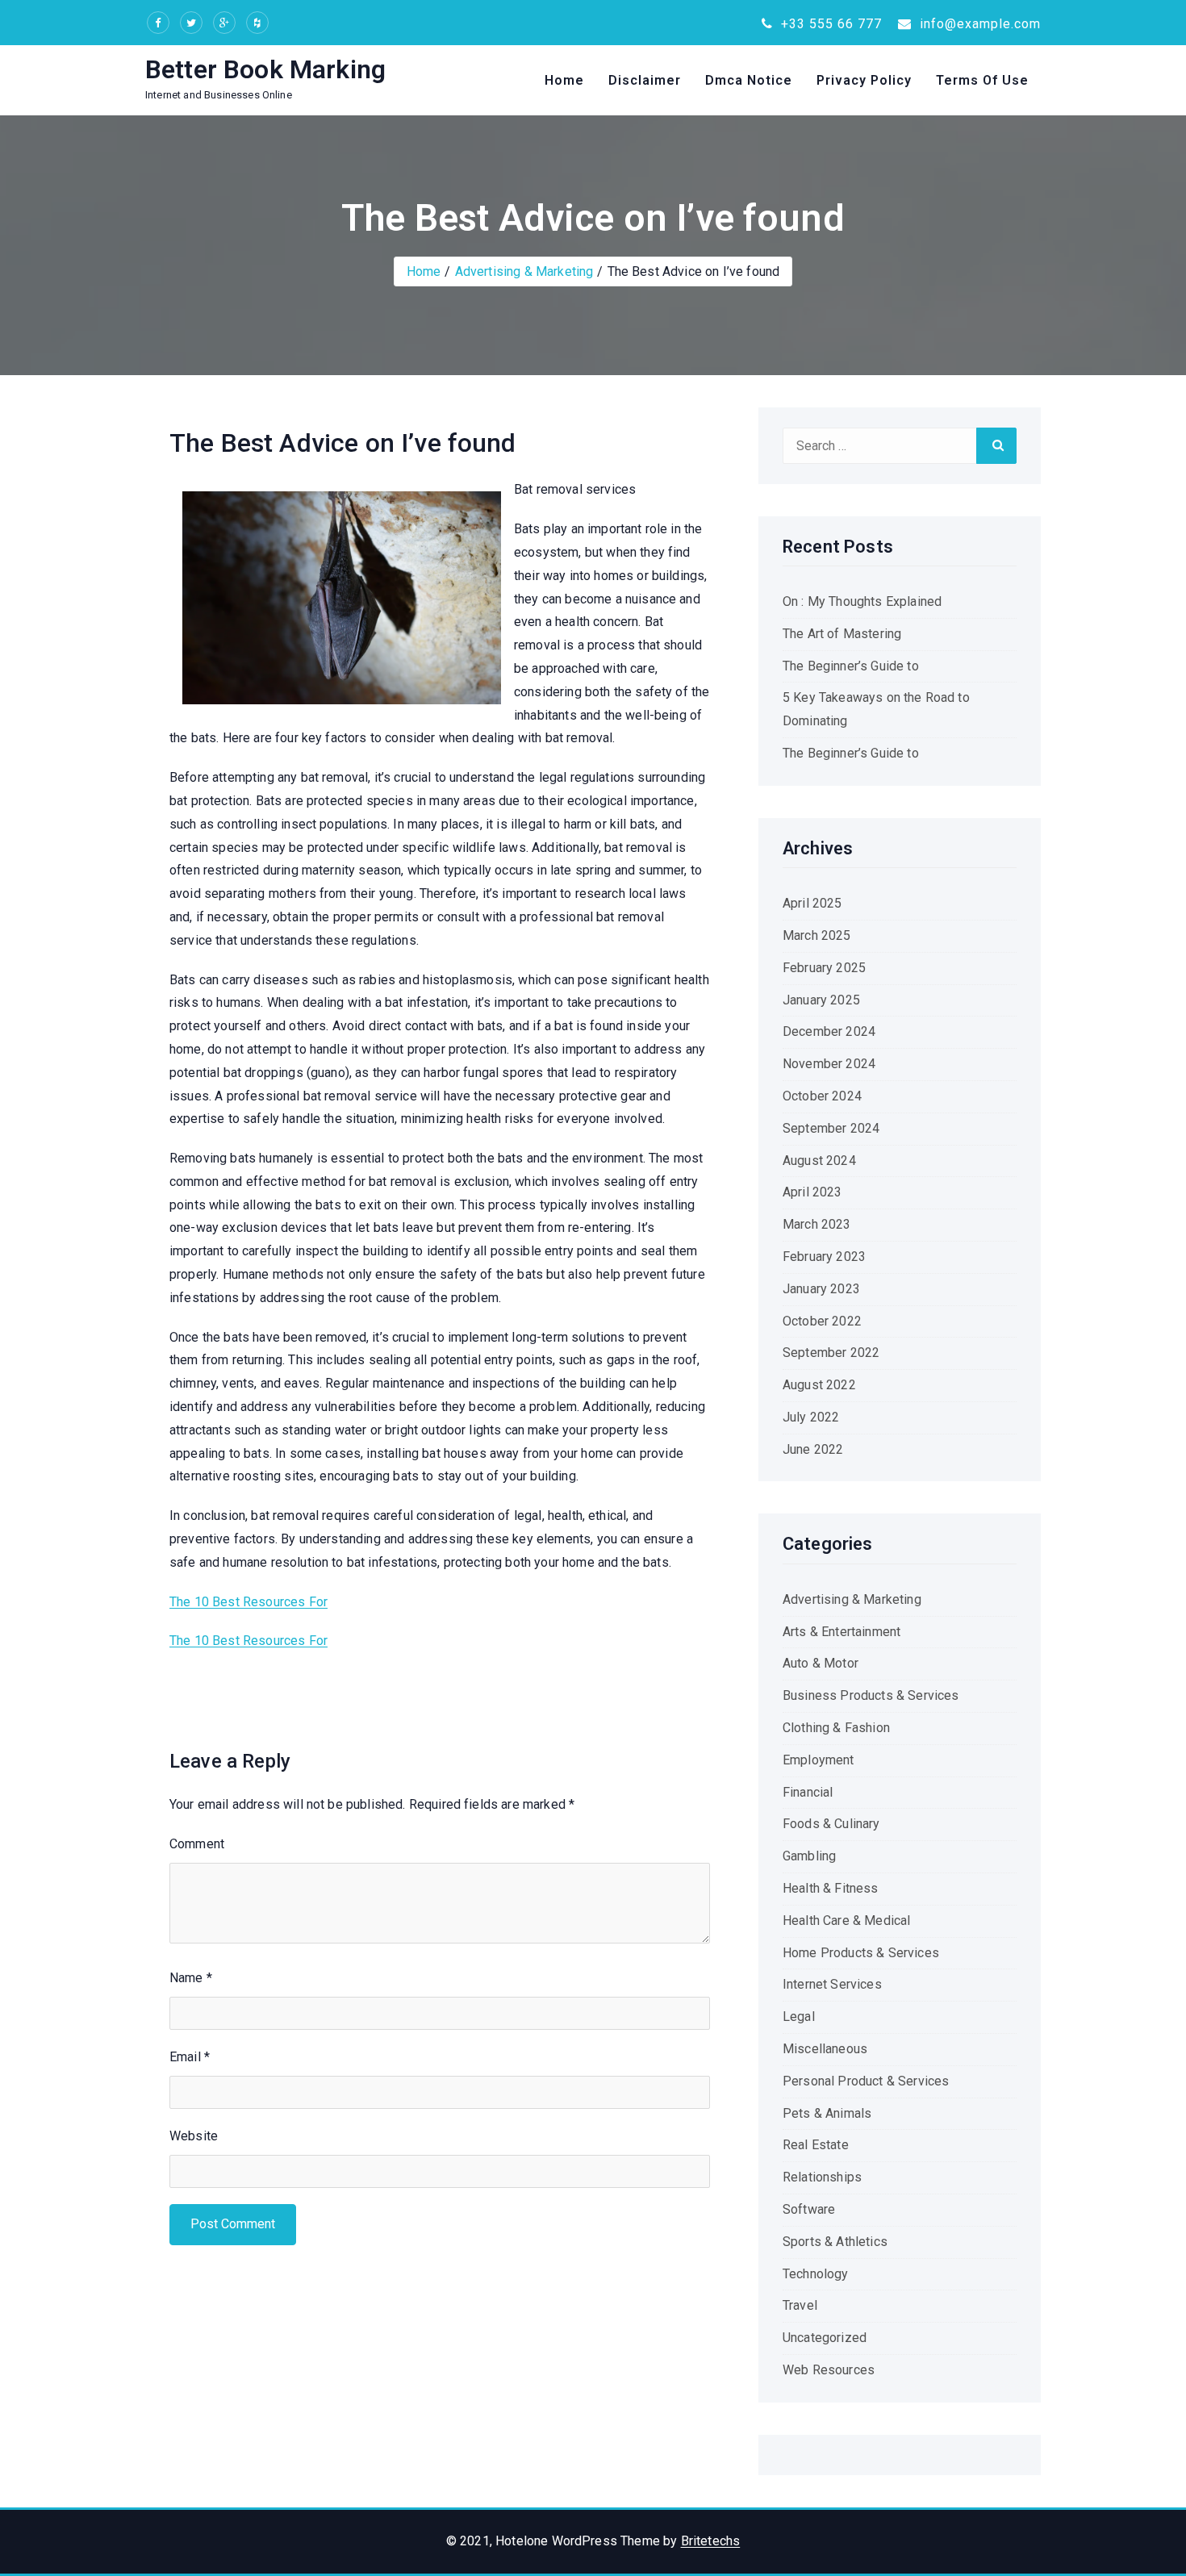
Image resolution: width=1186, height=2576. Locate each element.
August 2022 (819, 1385)
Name (191, 1978)
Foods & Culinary (831, 1824)
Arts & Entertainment (841, 1632)
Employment (819, 1760)
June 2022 (813, 1449)
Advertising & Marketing (524, 271)
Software (809, 2209)
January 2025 (821, 1000)
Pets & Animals (827, 2113)
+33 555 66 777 (829, 24)
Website (194, 2136)
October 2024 (822, 1096)
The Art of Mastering (842, 634)
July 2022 (811, 1417)
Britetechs (711, 2541)
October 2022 (822, 1321)
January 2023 (821, 1289)
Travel (800, 2305)
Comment (197, 1844)
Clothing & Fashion (836, 1728)
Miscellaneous (825, 2049)
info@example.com (978, 24)
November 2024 (829, 1064)
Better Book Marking (265, 69)
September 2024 (831, 1128)
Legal (799, 2017)
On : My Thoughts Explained (862, 601)
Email (190, 2057)
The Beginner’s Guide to (851, 666)
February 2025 (824, 968)
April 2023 (812, 1192)
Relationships (822, 2177)
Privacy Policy (864, 80)
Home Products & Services (861, 1953)
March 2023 (817, 1224)
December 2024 (829, 1031)
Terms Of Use (982, 80)
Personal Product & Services (866, 2081)
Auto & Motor (821, 1663)
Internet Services (832, 1984)
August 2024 (819, 1161)
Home (564, 80)
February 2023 (824, 1257)
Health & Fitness (831, 1888)
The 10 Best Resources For (248, 1602)
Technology (816, 2274)
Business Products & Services (871, 1695)
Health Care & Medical (846, 1921)
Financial (808, 1792)
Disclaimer (645, 80)
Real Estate (816, 2145)
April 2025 (812, 903)
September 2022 (831, 1353)
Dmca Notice (749, 80)
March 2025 (817, 935)
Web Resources (829, 2370)
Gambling (809, 1856)
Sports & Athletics (835, 2242)
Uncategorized (825, 2338)
